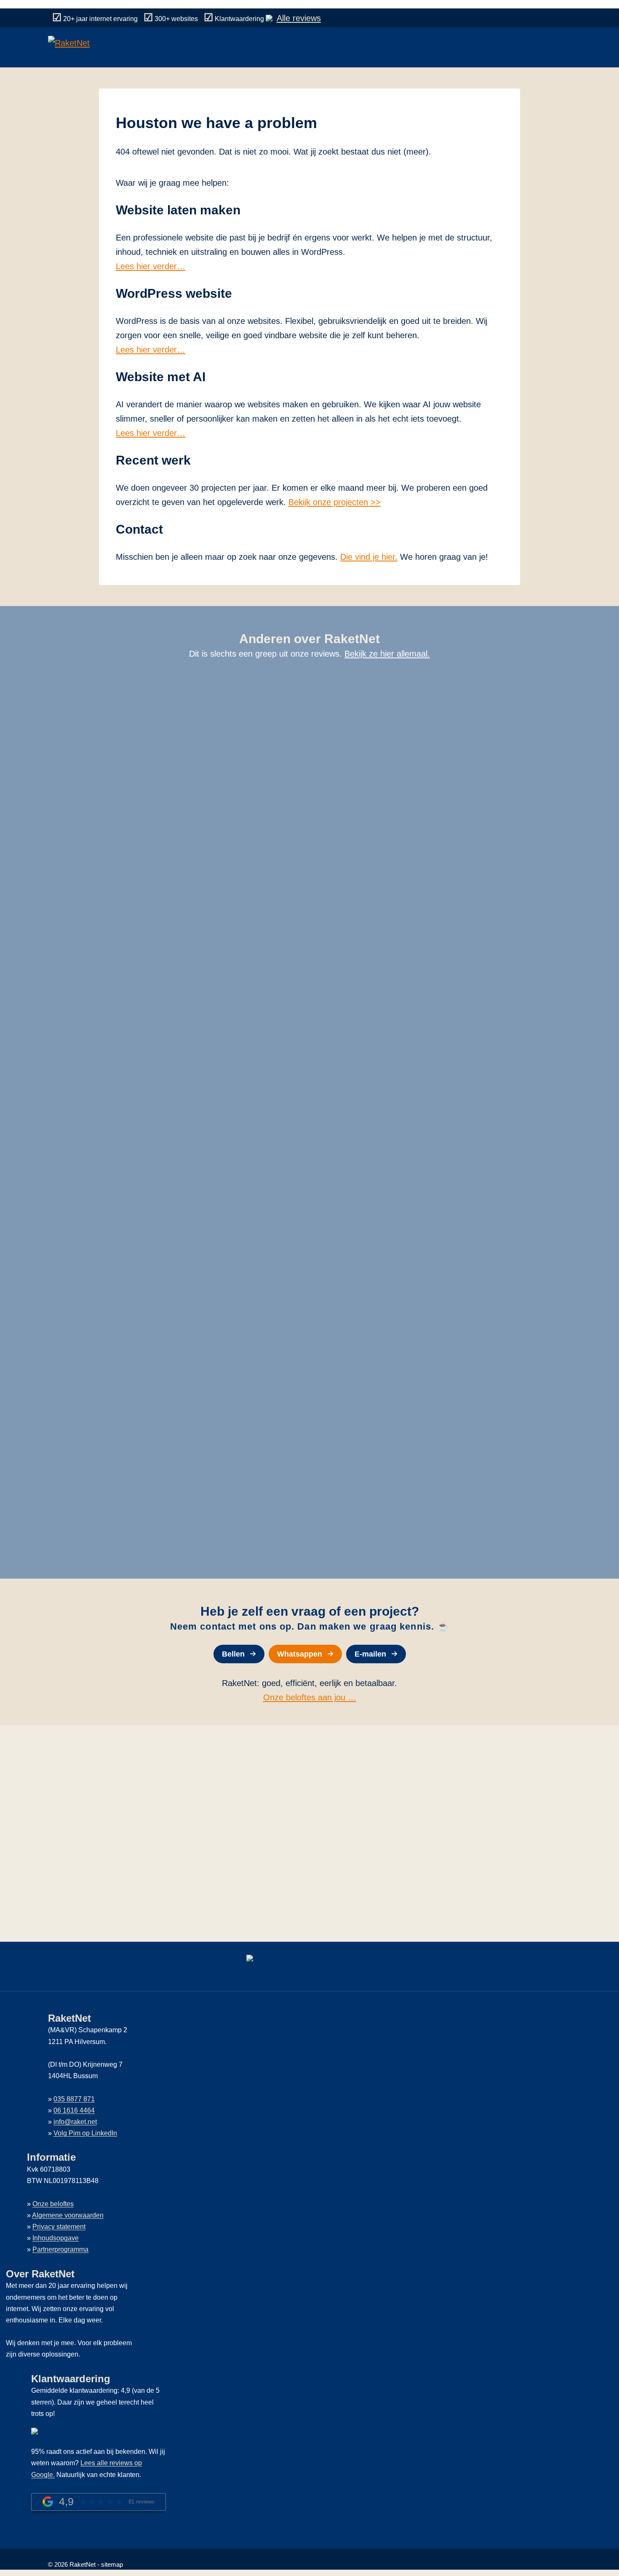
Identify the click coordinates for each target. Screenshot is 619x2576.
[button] (239, 1654)
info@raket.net (75, 2122)
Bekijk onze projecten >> (335, 502)
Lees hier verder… (151, 266)
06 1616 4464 (74, 2110)
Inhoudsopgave (56, 2238)
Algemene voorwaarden (68, 2215)
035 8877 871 (74, 2099)
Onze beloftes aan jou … (310, 1697)
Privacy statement (59, 2227)
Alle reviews (299, 18)
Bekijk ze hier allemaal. (387, 654)
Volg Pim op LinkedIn (85, 2133)
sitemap (112, 2564)
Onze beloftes (53, 2204)
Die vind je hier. (369, 557)
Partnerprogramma (60, 2249)
